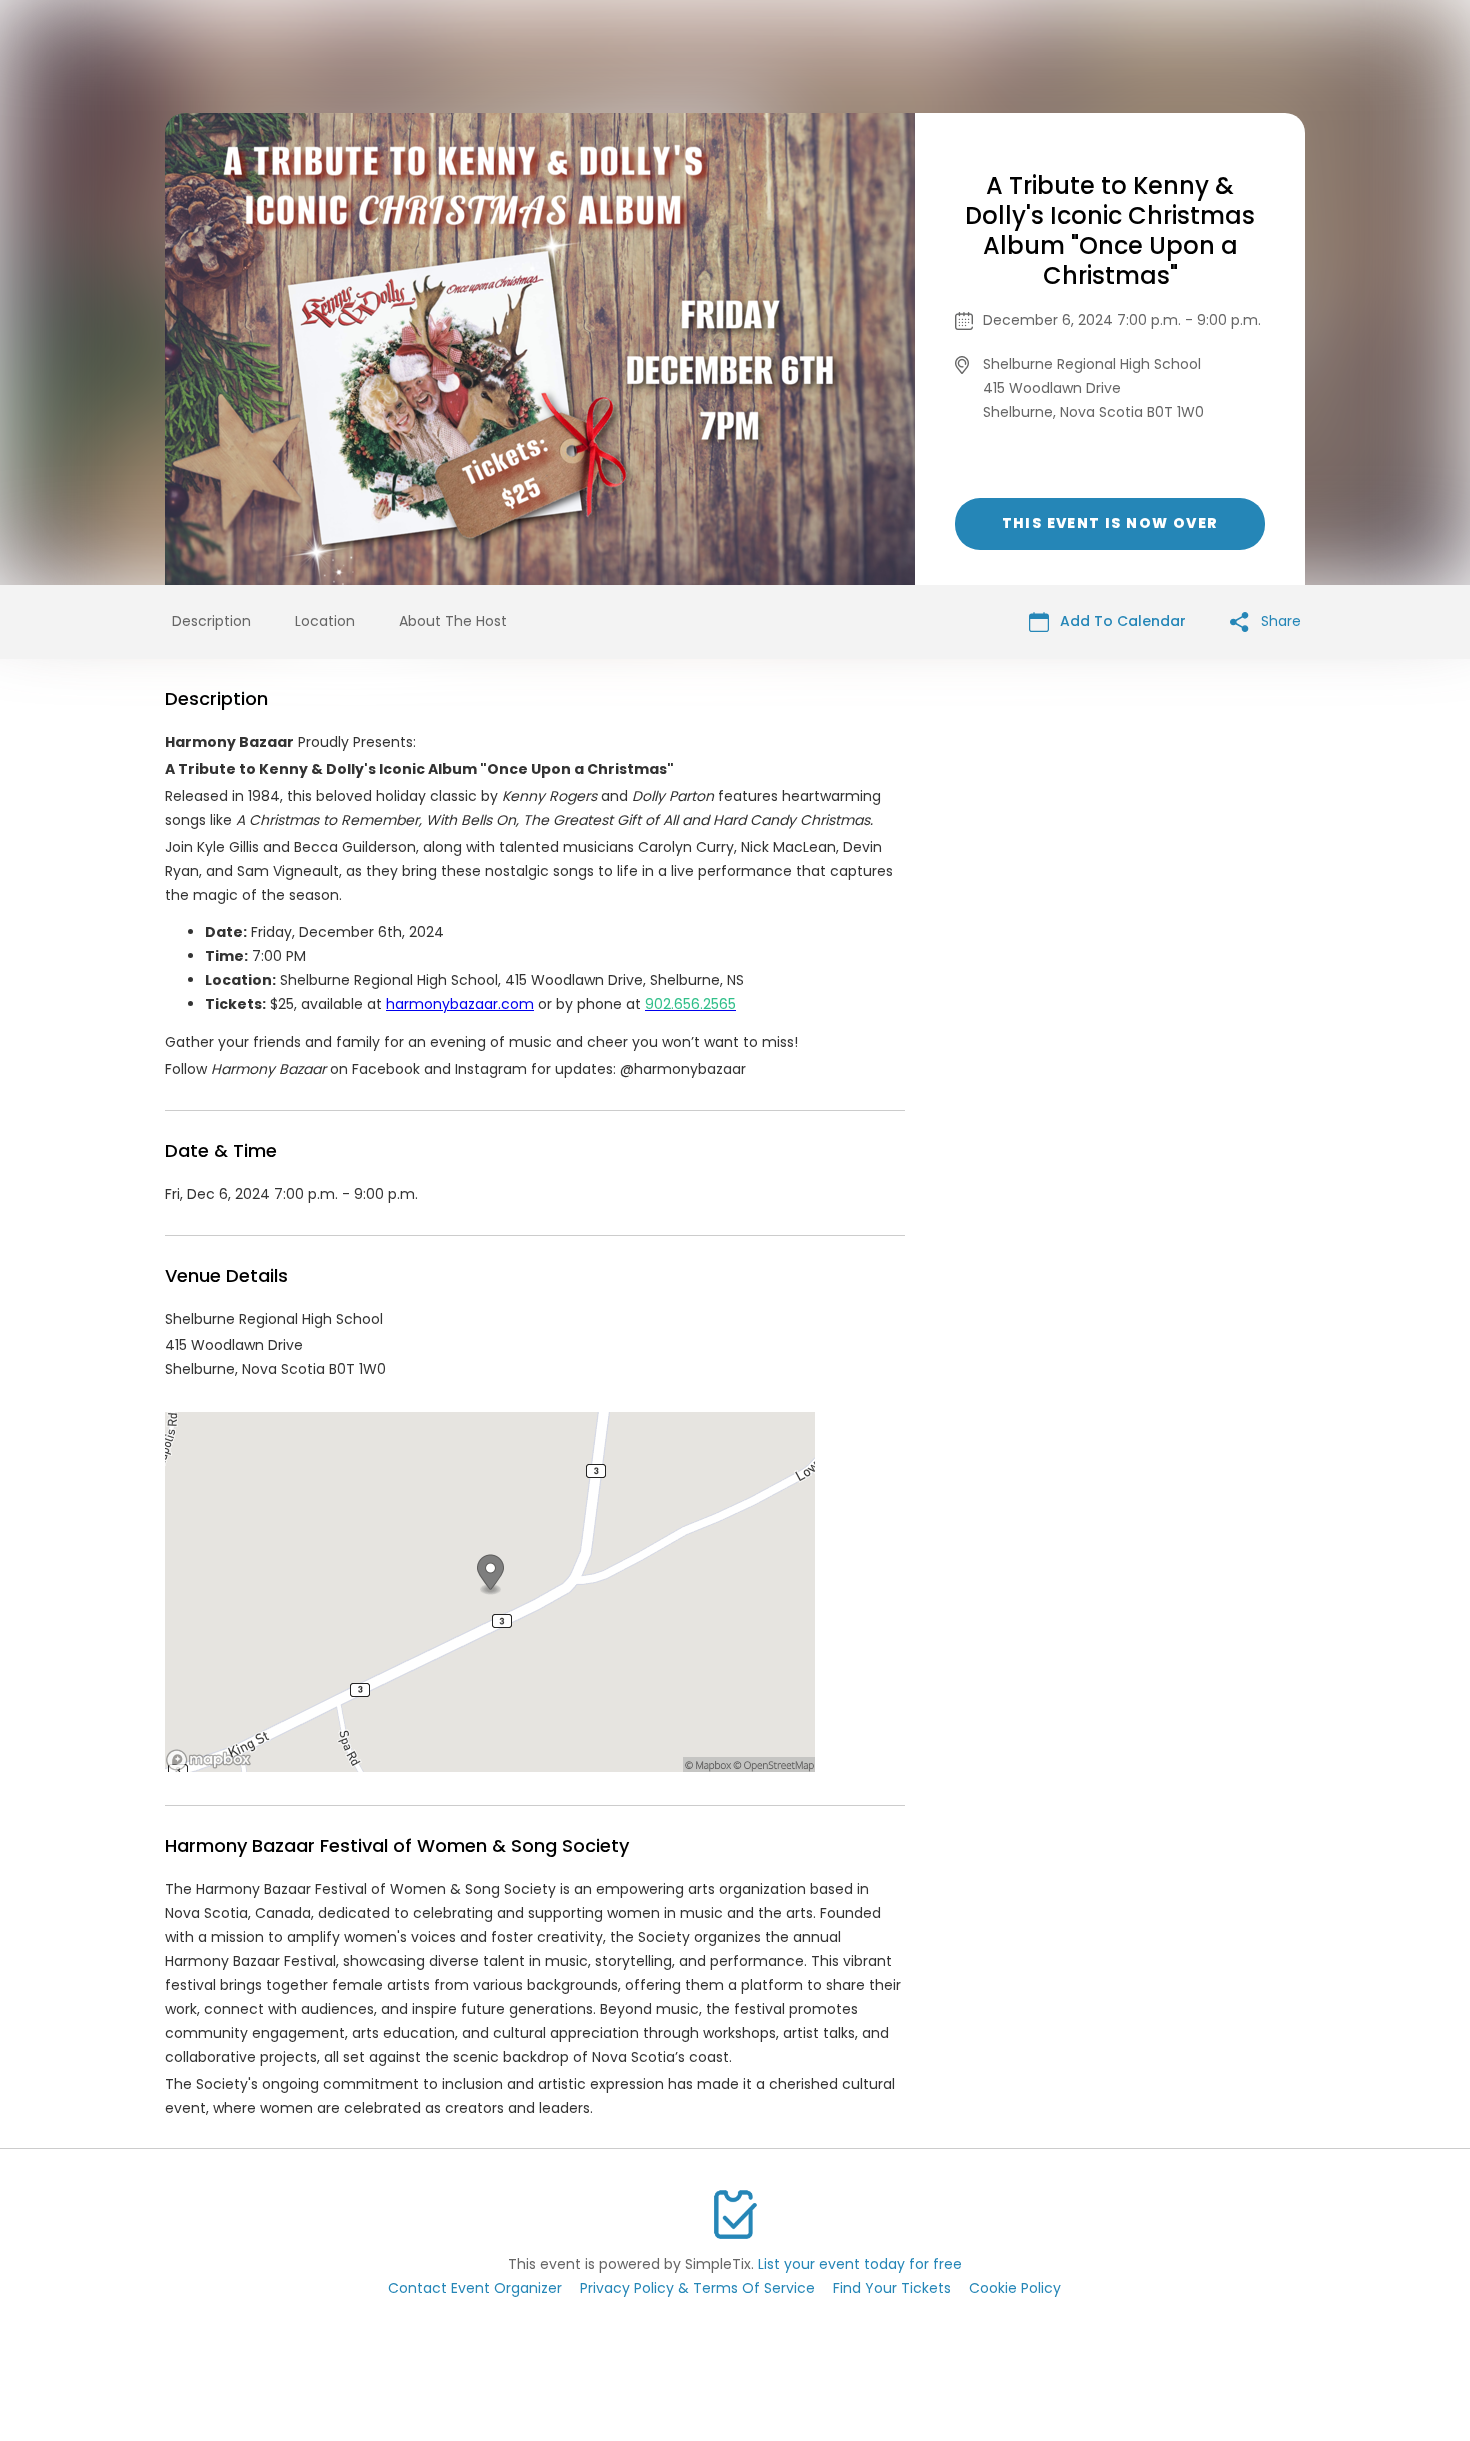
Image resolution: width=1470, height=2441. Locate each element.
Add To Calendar (1121, 621)
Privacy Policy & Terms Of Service (697, 2288)
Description (211, 621)
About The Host (453, 621)
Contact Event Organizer (475, 2288)
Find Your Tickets (892, 2288)
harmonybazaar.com (460, 1004)
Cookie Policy (1015, 2288)
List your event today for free (860, 2264)
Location (325, 621)
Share (1279, 621)
